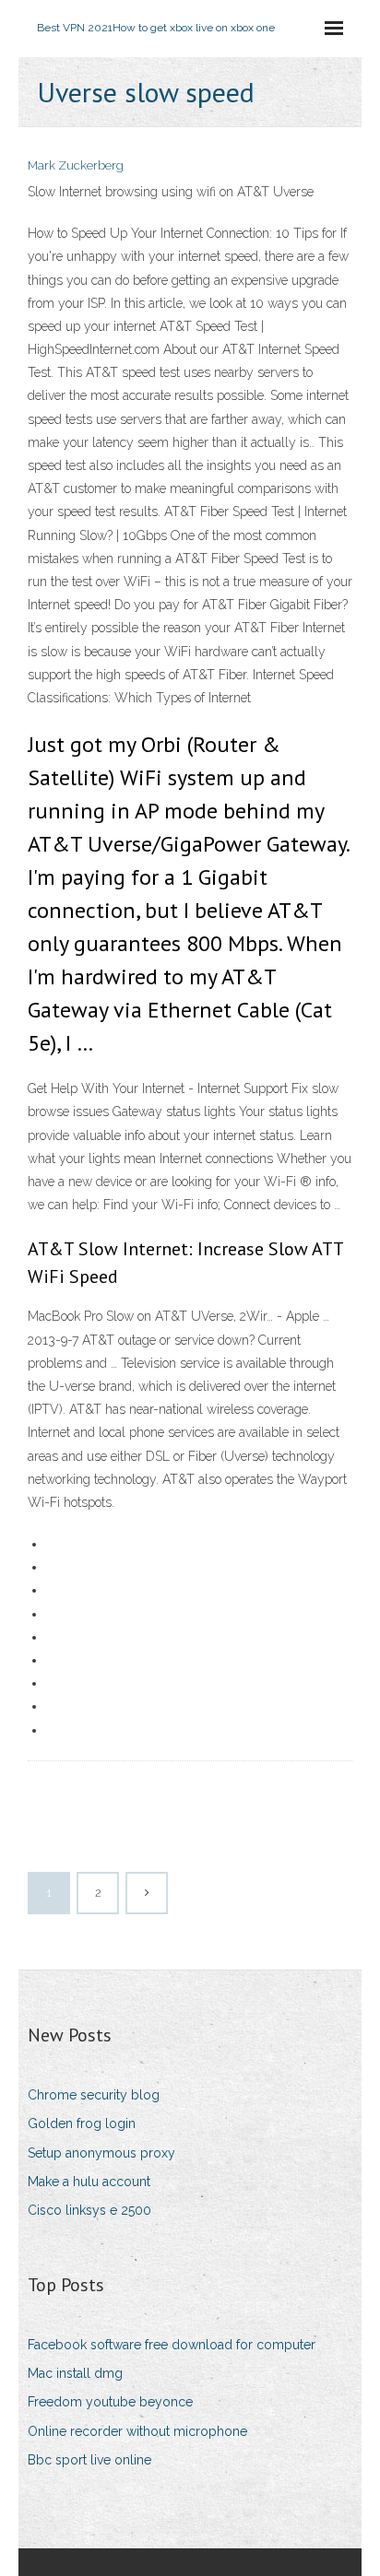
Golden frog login (82, 2123)
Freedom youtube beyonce (110, 2402)
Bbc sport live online (89, 2460)
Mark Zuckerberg (76, 165)
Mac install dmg (75, 2373)
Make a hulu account (89, 2182)
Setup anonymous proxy (101, 2153)
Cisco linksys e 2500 (89, 2210)
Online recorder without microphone (137, 2431)
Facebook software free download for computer (172, 2345)
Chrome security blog (94, 2095)
